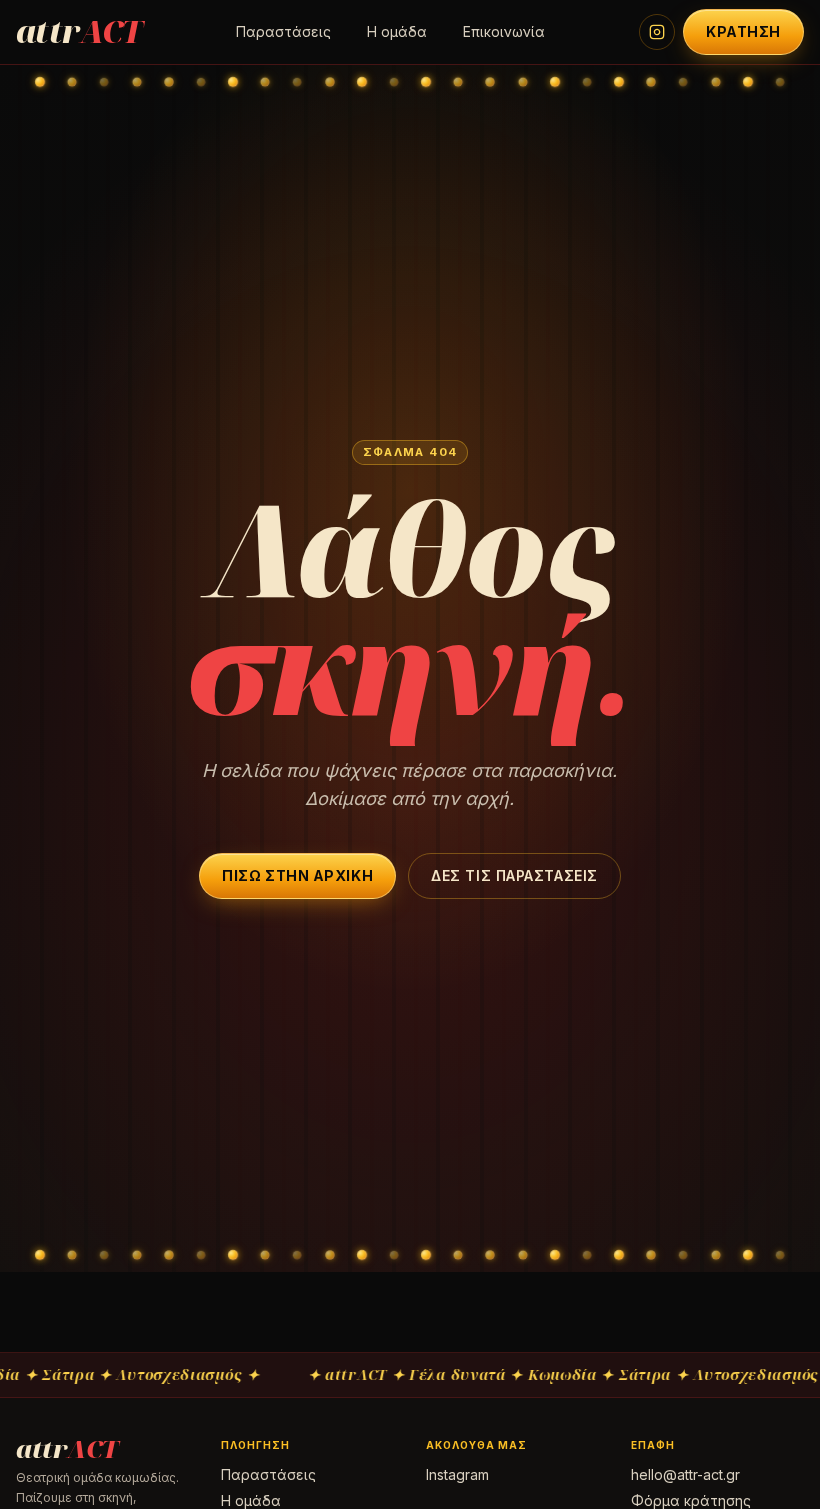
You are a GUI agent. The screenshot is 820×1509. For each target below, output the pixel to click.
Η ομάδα (397, 31)
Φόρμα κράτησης (691, 1500)
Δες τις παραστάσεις (514, 875)
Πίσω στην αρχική (297, 875)
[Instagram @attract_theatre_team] (657, 32)
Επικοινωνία (504, 31)
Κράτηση (743, 31)
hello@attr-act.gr (685, 1474)
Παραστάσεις (283, 31)
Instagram (457, 1474)
